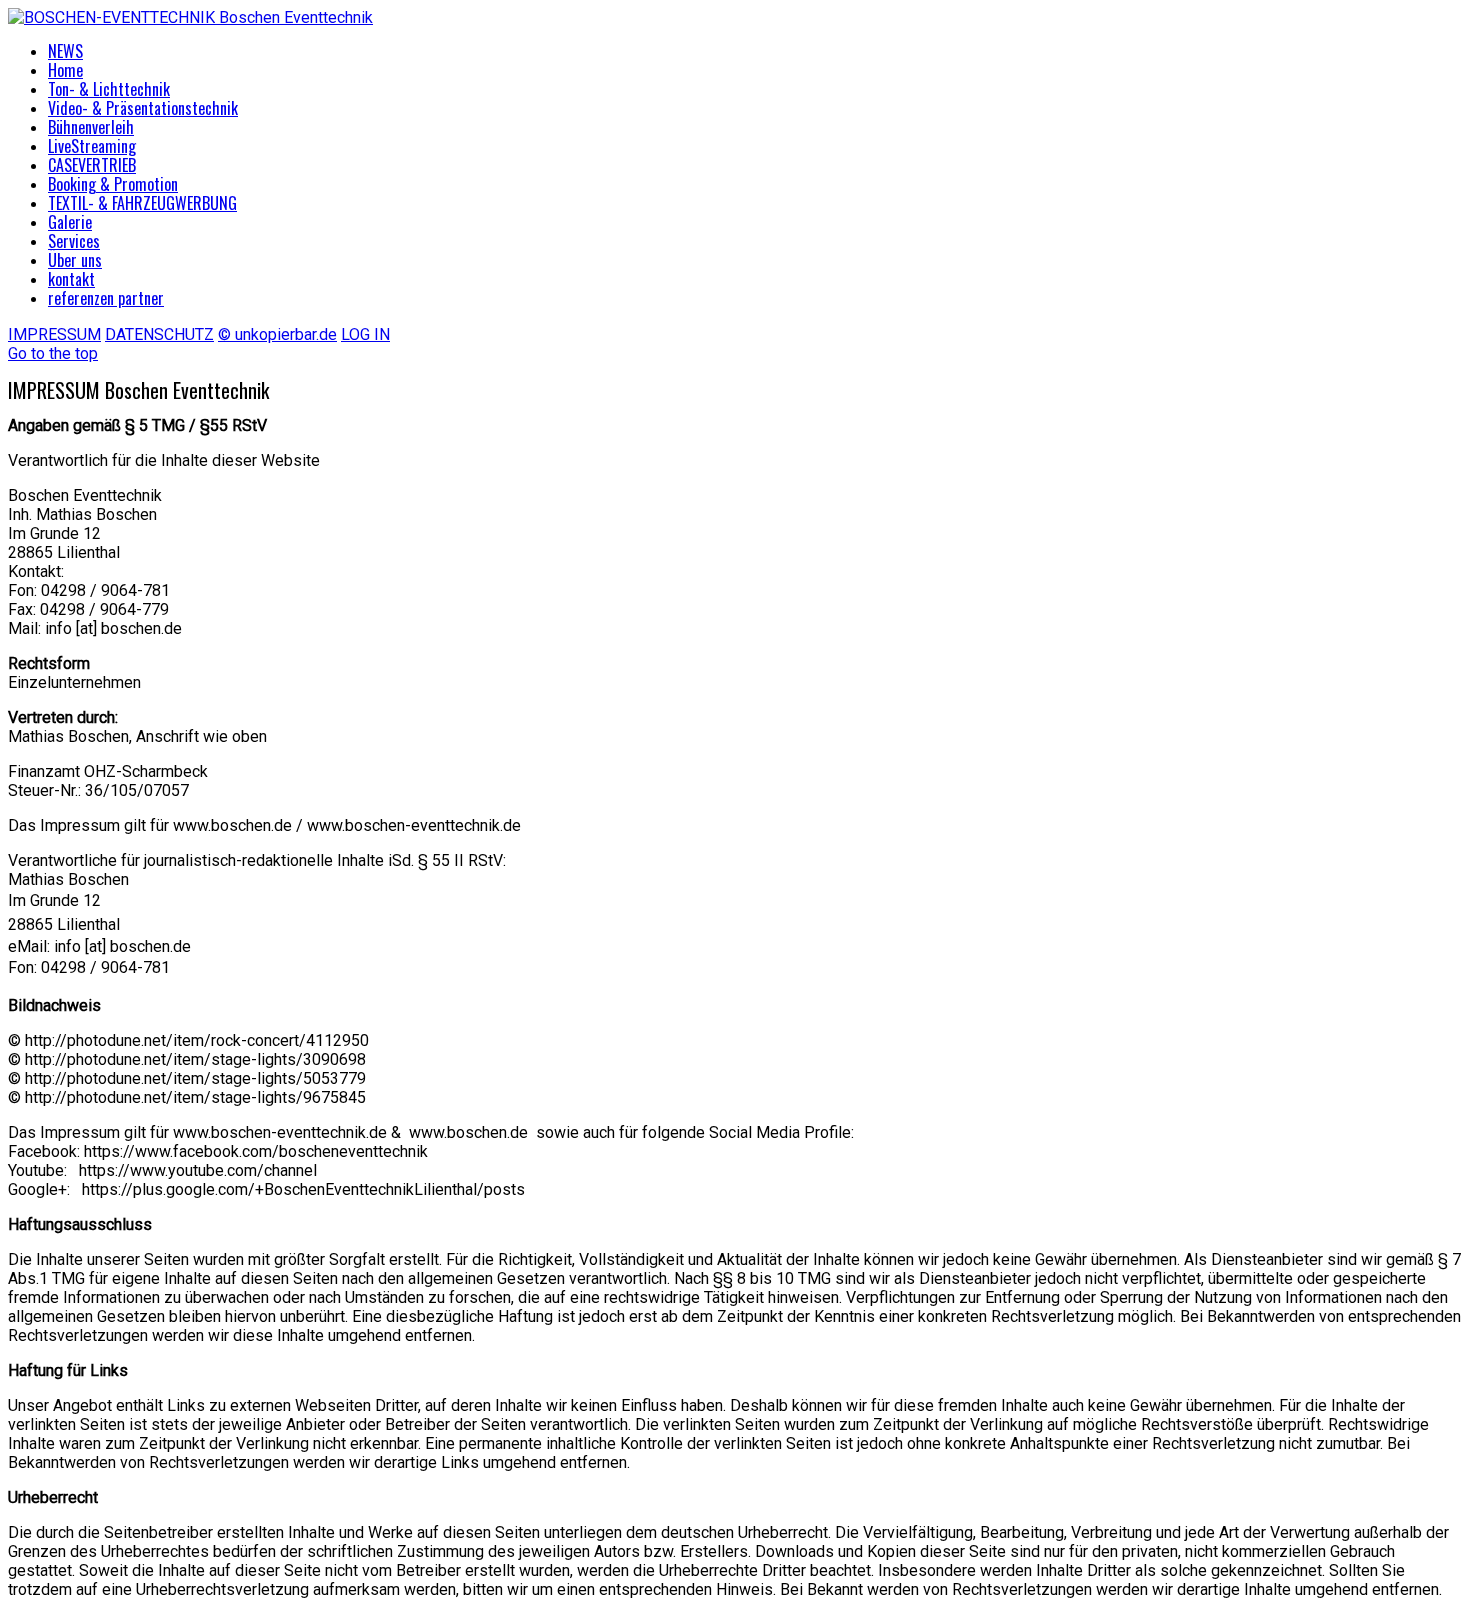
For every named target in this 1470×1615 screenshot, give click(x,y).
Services (74, 241)
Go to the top (53, 353)
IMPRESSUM (54, 334)
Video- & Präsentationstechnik (143, 108)
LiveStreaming (92, 146)
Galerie (70, 222)
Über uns (75, 260)
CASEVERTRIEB (92, 165)
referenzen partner (106, 298)
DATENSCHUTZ (159, 334)
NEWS (65, 51)
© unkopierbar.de (277, 334)
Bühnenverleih (91, 127)
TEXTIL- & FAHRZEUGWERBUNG (142, 203)
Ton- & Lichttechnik (109, 89)
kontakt (71, 279)
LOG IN (365, 334)
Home (65, 70)
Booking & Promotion (113, 184)
